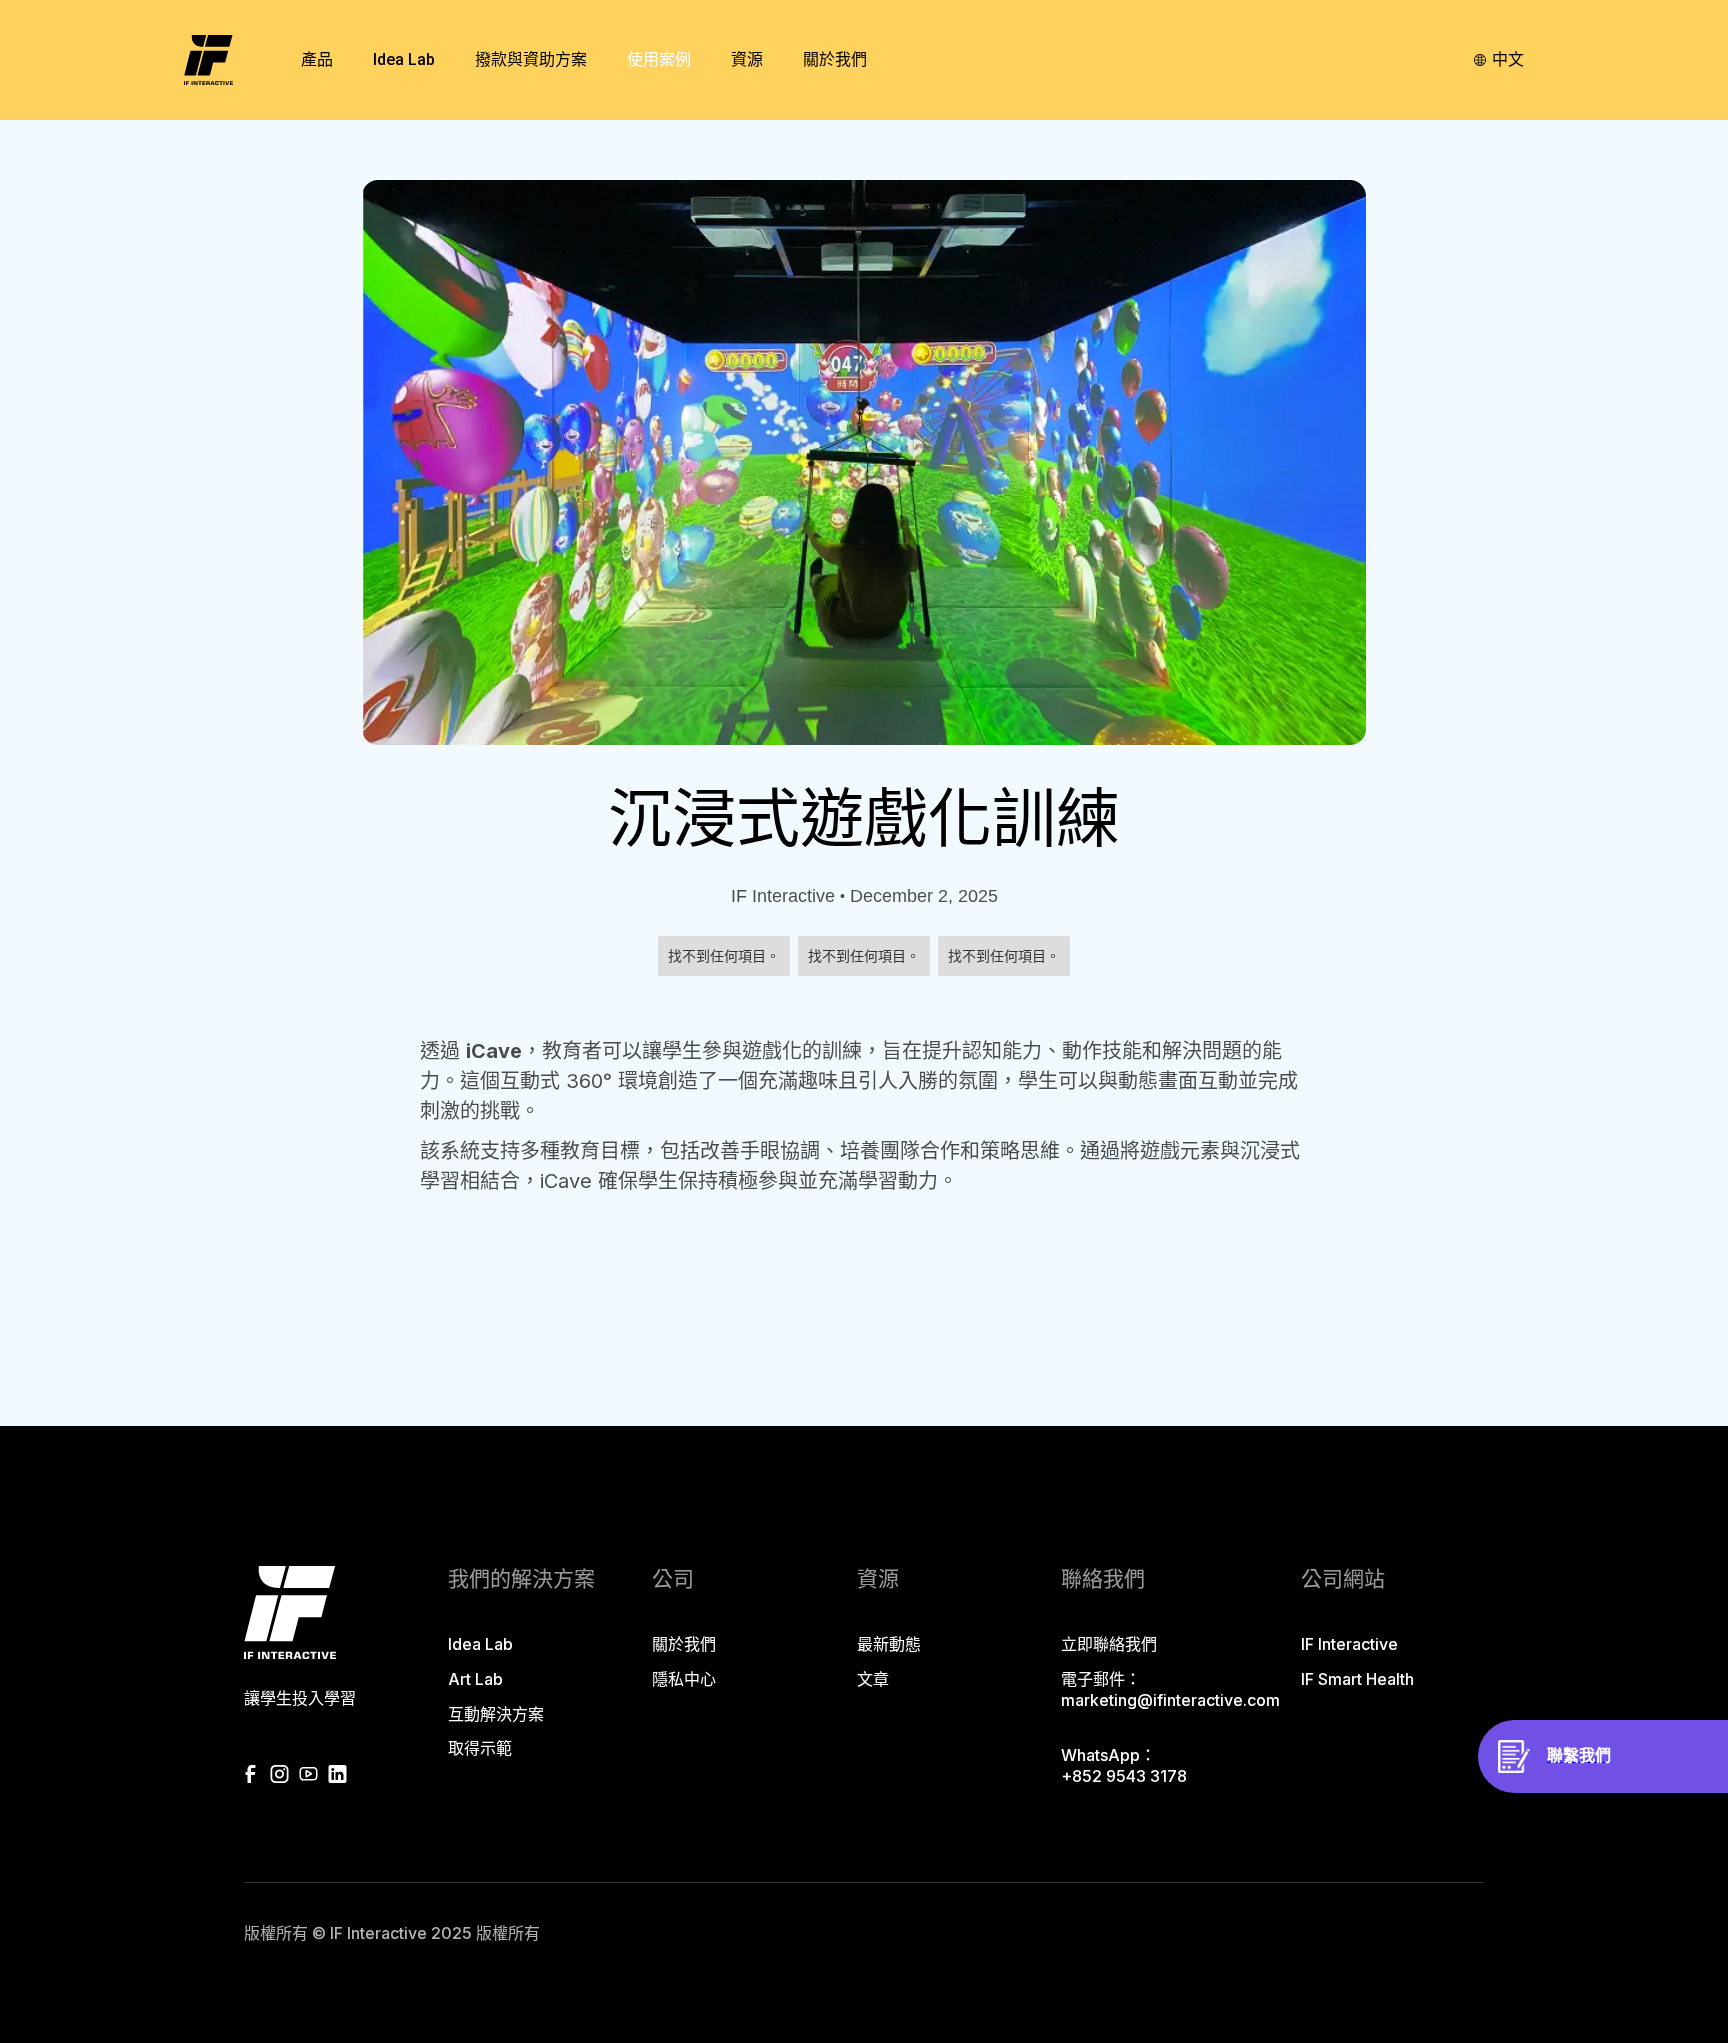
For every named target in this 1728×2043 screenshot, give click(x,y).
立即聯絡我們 (1109, 1644)
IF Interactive (1349, 1644)
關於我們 (684, 1644)
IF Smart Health (1357, 1679)
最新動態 (889, 1644)
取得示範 (480, 1748)
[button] (317, 60)
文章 (873, 1679)
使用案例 (659, 59)
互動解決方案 (496, 1714)
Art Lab (475, 1679)
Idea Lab (480, 1644)
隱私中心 (684, 1679)
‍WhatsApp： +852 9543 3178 (1124, 1765)
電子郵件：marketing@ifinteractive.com (1170, 1689)
